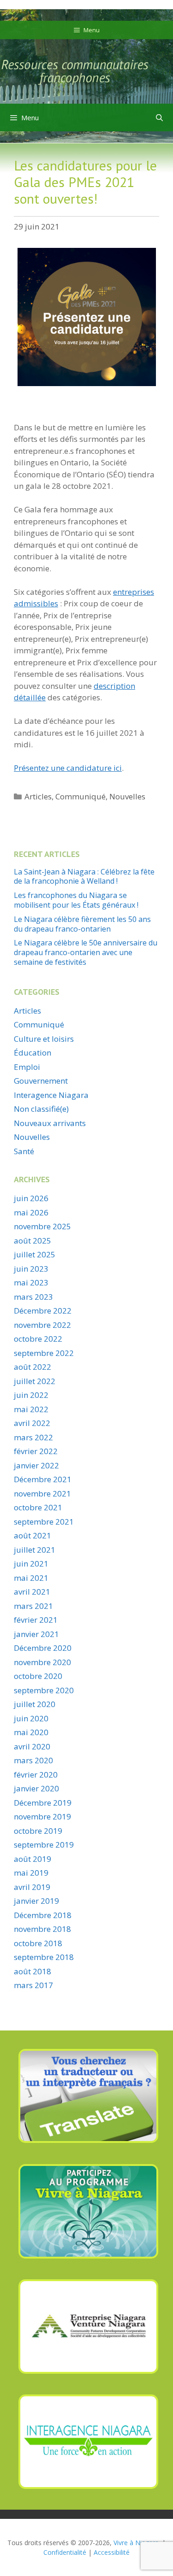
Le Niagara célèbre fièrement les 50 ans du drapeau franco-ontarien (82, 924)
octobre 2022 (38, 1339)
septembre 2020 (44, 1690)
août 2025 (33, 1241)
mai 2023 (31, 1282)
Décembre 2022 (43, 1311)
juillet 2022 (35, 1381)
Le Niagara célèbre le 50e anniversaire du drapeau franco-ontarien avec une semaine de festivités (86, 952)
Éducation (33, 1053)
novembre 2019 (42, 1816)
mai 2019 (31, 1873)
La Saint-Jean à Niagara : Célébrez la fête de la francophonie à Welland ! (84, 877)
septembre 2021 (44, 1522)
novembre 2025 (42, 1226)
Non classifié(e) (41, 1109)
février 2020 (36, 1775)
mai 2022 (31, 1409)
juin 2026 (31, 1198)
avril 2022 (32, 1423)
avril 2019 (32, 1887)
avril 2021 (32, 1592)
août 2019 (33, 1859)
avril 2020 (32, 1746)
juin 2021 (31, 1564)
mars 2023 (33, 1297)
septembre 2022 (44, 1353)
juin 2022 (31, 1395)
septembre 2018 (44, 1957)
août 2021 (33, 1535)
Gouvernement (41, 1081)
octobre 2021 (38, 1507)
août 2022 (33, 1367)
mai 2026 (31, 1212)
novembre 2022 (42, 1325)
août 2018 (33, 1971)
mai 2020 (31, 1732)
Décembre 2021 (43, 1479)
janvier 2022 (36, 1465)
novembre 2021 (42, 1493)
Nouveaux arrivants (50, 1123)
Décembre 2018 (43, 1915)
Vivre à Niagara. (137, 2543)
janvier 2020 (36, 1788)
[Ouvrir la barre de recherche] (159, 117)
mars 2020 (33, 1760)
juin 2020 (31, 1718)
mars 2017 (33, 1985)
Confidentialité (65, 2552)
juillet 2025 (35, 1254)
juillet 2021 (35, 1550)
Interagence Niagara (51, 1095)
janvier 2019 (36, 1901)
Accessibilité (112, 2552)
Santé (24, 1151)
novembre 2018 (42, 1929)
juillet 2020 (35, 1704)
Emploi (27, 1067)
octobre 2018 (38, 1943)
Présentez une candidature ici (68, 768)
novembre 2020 (42, 1662)
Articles (38, 796)
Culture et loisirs (44, 1039)
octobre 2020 (38, 1676)
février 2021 (36, 1620)
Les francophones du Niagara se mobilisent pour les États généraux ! (76, 900)
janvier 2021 (36, 1634)
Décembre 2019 (43, 1803)
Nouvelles (127, 796)
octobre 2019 (38, 1831)
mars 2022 (33, 1437)
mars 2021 (33, 1606)
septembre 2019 (44, 1845)
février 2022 (36, 1451)
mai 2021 (31, 1578)
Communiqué (81, 796)
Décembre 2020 (43, 1648)
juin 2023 (31, 1269)
